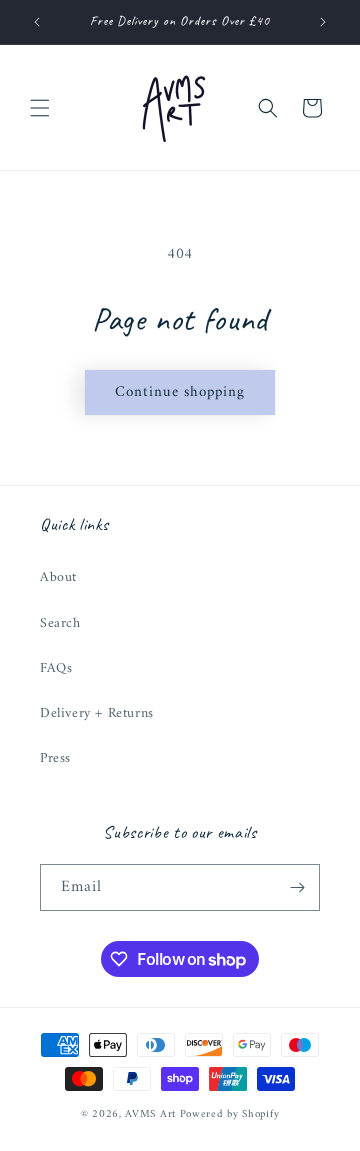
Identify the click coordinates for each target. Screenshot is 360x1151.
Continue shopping (180, 392)
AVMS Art (150, 1114)
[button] (40, 108)
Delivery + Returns (97, 713)
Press (55, 758)
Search (60, 623)
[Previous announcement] (37, 22)
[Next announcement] (323, 22)
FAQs (56, 668)
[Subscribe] (297, 887)
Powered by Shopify (230, 1114)
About (58, 577)
